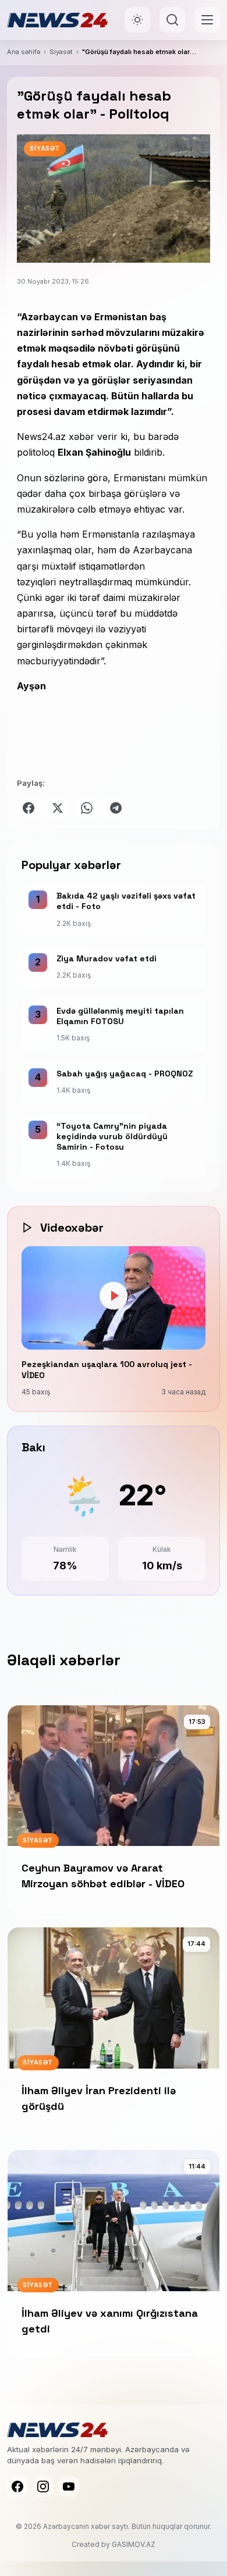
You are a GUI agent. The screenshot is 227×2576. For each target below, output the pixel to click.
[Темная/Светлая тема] (137, 20)
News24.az (43, 437)
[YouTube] (69, 2486)
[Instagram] (43, 2486)
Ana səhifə (24, 52)
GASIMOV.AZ (134, 2544)
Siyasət (61, 52)
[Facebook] (17, 2486)
